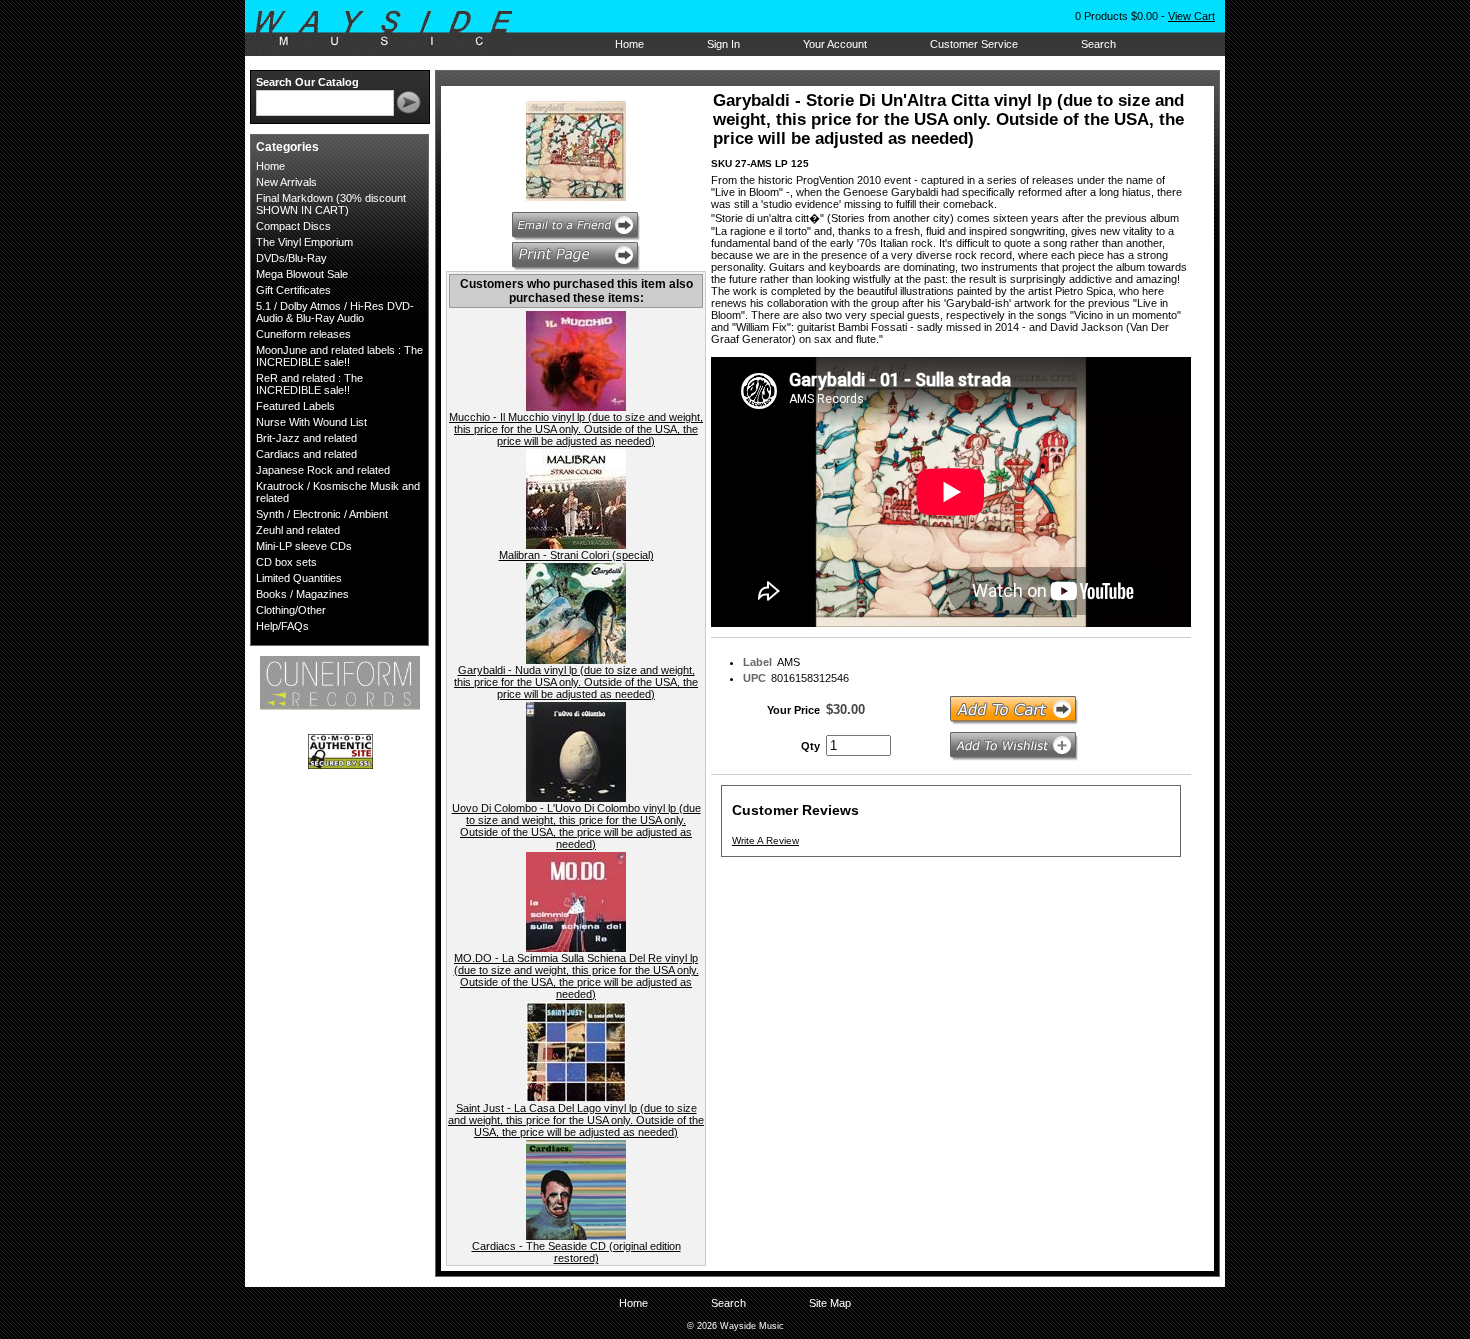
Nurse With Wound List (311, 422)
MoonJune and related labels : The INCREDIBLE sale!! (339, 356)
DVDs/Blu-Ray (291, 258)
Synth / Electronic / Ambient (322, 514)
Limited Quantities (299, 578)
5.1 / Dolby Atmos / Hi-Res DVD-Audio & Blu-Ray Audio (335, 312)
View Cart (1191, 16)
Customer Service (974, 44)
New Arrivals (286, 182)
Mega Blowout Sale (302, 274)
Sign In (723, 44)
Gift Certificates (293, 290)
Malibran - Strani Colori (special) (576, 555)
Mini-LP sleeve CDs (304, 546)
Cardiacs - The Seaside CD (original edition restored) (576, 1252)
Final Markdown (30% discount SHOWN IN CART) (331, 204)
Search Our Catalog (307, 82)
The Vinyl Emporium (304, 242)
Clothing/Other (291, 610)
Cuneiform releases (303, 334)
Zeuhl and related (298, 530)
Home (629, 44)
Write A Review (765, 840)
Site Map (830, 1303)
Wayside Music (393, 29)
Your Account (835, 44)
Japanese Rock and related (323, 470)
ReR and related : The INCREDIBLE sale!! (309, 384)
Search (1098, 44)
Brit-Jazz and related (306, 438)
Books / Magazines (302, 594)
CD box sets (286, 562)
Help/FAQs (282, 626)
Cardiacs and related (306, 454)
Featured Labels (295, 406)
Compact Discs (293, 226)
